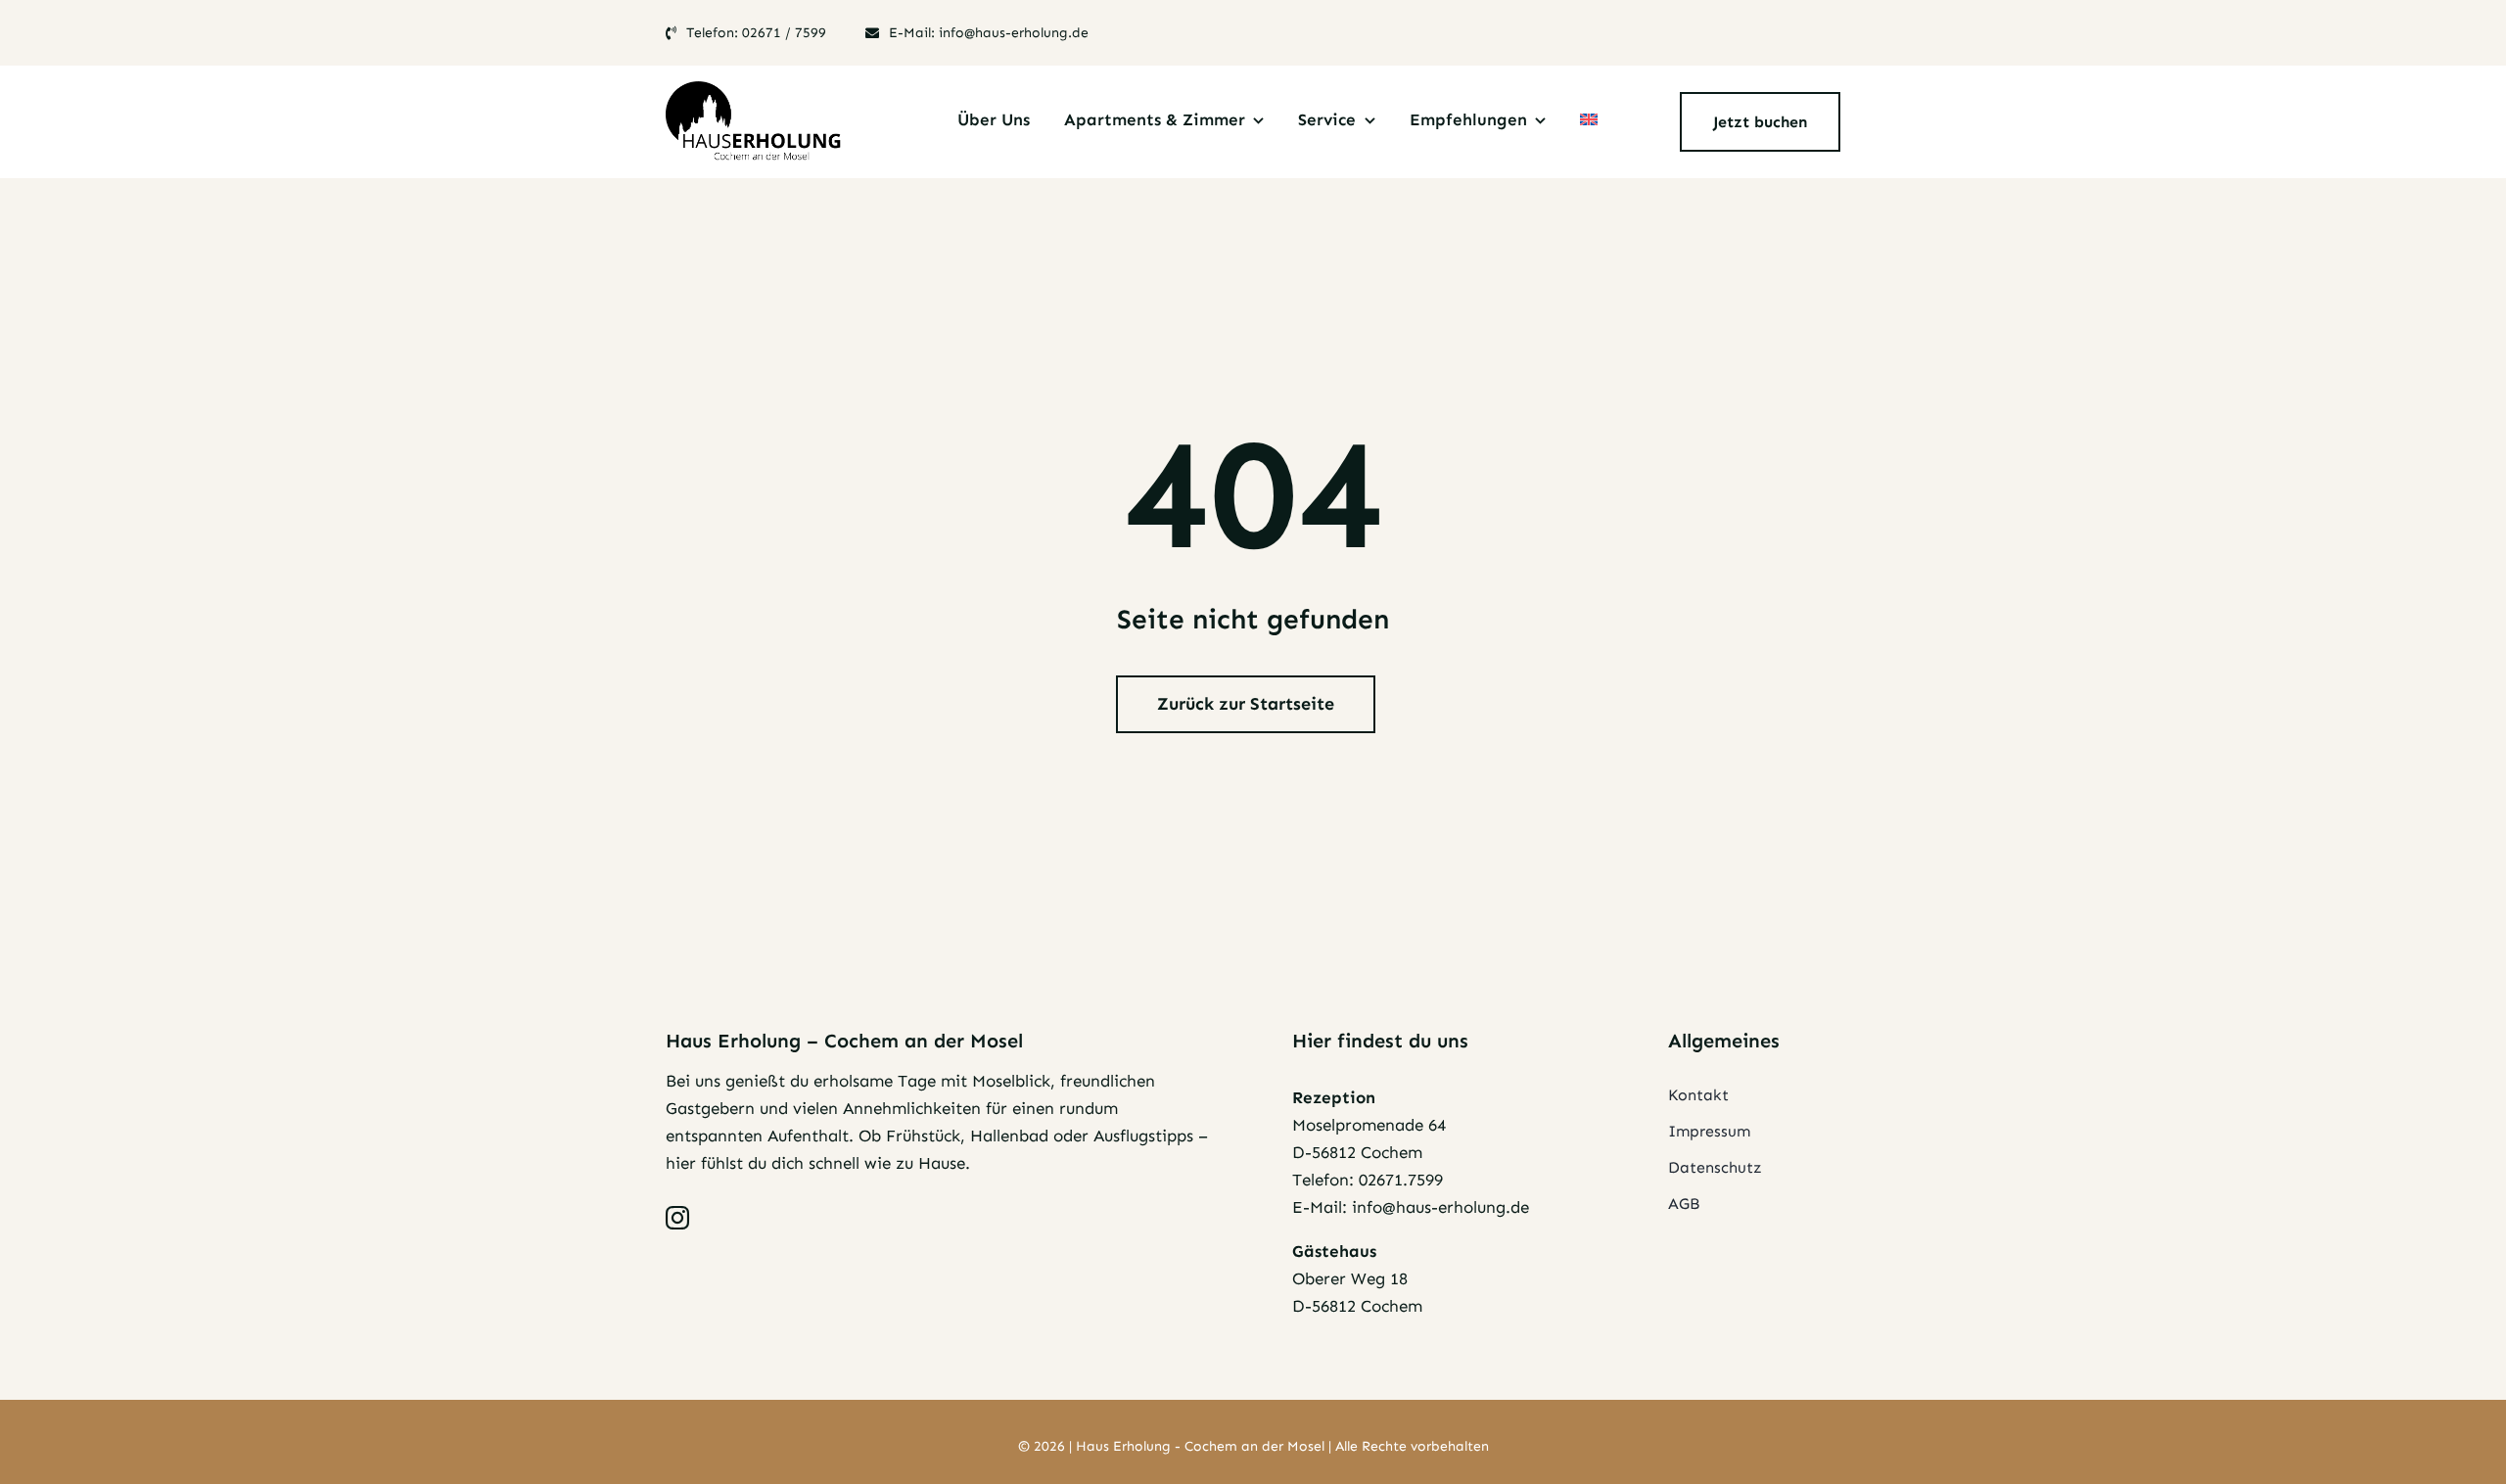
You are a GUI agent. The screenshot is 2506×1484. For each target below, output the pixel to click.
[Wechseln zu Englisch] (1589, 122)
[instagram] (677, 1218)
